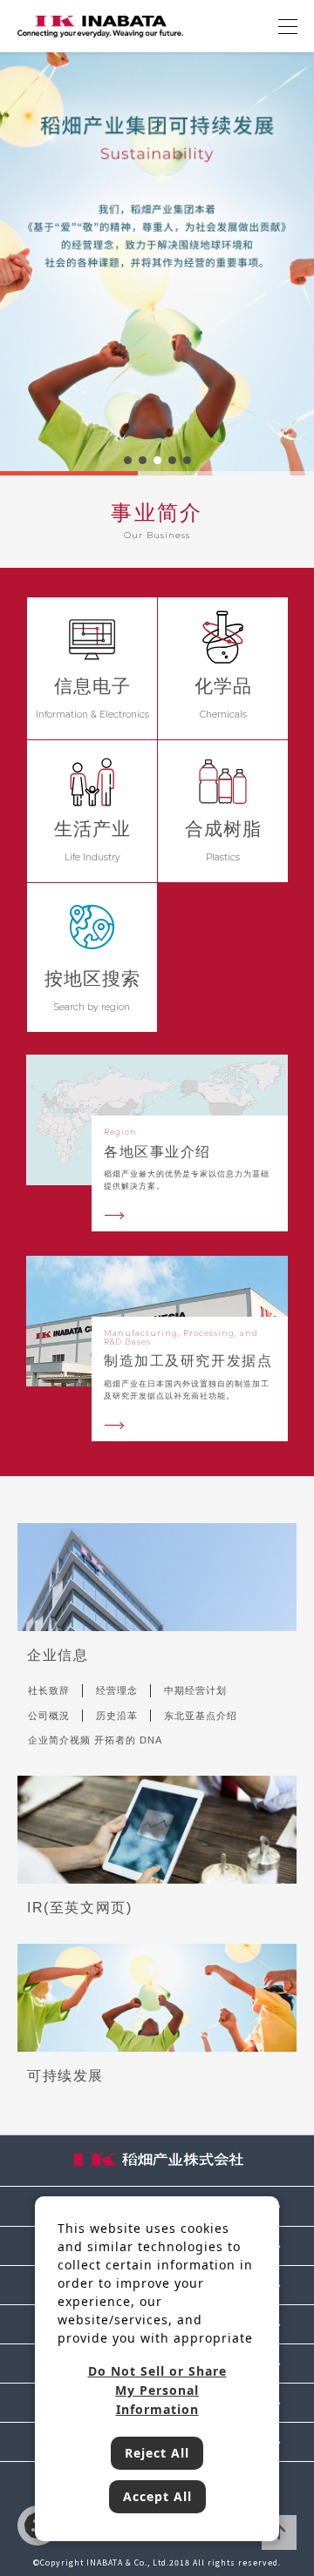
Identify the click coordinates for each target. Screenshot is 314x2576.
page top (279, 2532)
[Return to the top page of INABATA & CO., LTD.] (100, 25)
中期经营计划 (195, 1690)
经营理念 (117, 1690)
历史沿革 (117, 1716)
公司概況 (49, 1716)
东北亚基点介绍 (201, 1716)
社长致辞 (49, 1690)
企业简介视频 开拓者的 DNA (95, 1740)
